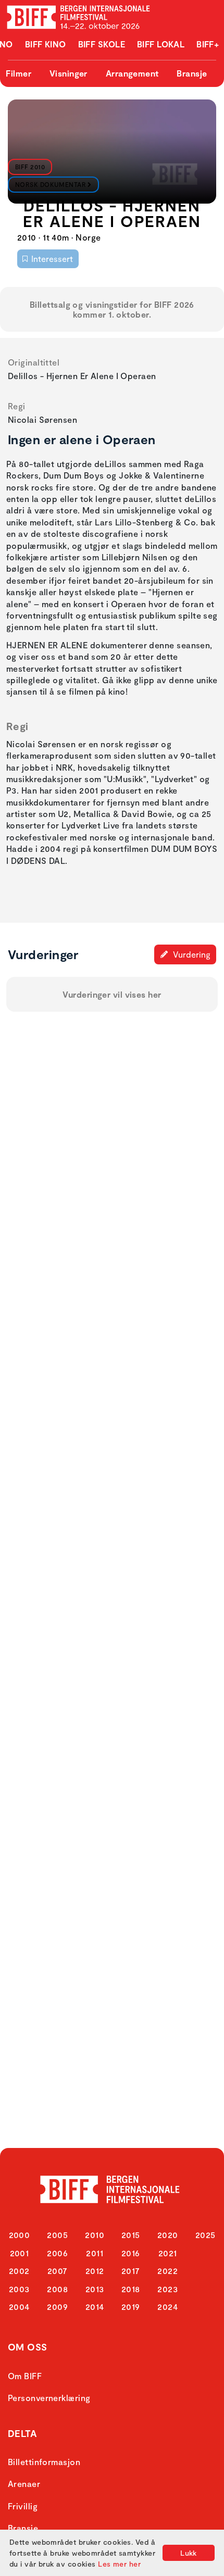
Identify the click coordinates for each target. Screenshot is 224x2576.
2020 (168, 2235)
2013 (95, 2289)
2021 (168, 2253)
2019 (131, 2307)
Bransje (192, 73)
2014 (95, 2307)
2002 (19, 2271)
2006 (57, 2253)
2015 (131, 2235)
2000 (20, 2235)
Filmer (18, 73)
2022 (167, 2271)
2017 (131, 2271)
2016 (131, 2253)
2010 (95, 2235)
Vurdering (191, 954)
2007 (58, 2271)
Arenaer (24, 2484)
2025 (206, 2235)
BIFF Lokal (161, 44)
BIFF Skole (102, 44)
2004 (19, 2307)
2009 (57, 2307)
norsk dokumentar (51, 184)
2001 (20, 2253)
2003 (19, 2289)
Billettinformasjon (44, 2462)
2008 (57, 2289)
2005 (57, 2235)
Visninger (69, 73)
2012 (95, 2271)
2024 (167, 2307)
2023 (167, 2289)
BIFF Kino (46, 44)
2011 (95, 2253)
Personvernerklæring (49, 2398)
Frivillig (23, 2506)
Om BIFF (25, 2376)
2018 (131, 2289)
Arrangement (132, 73)
